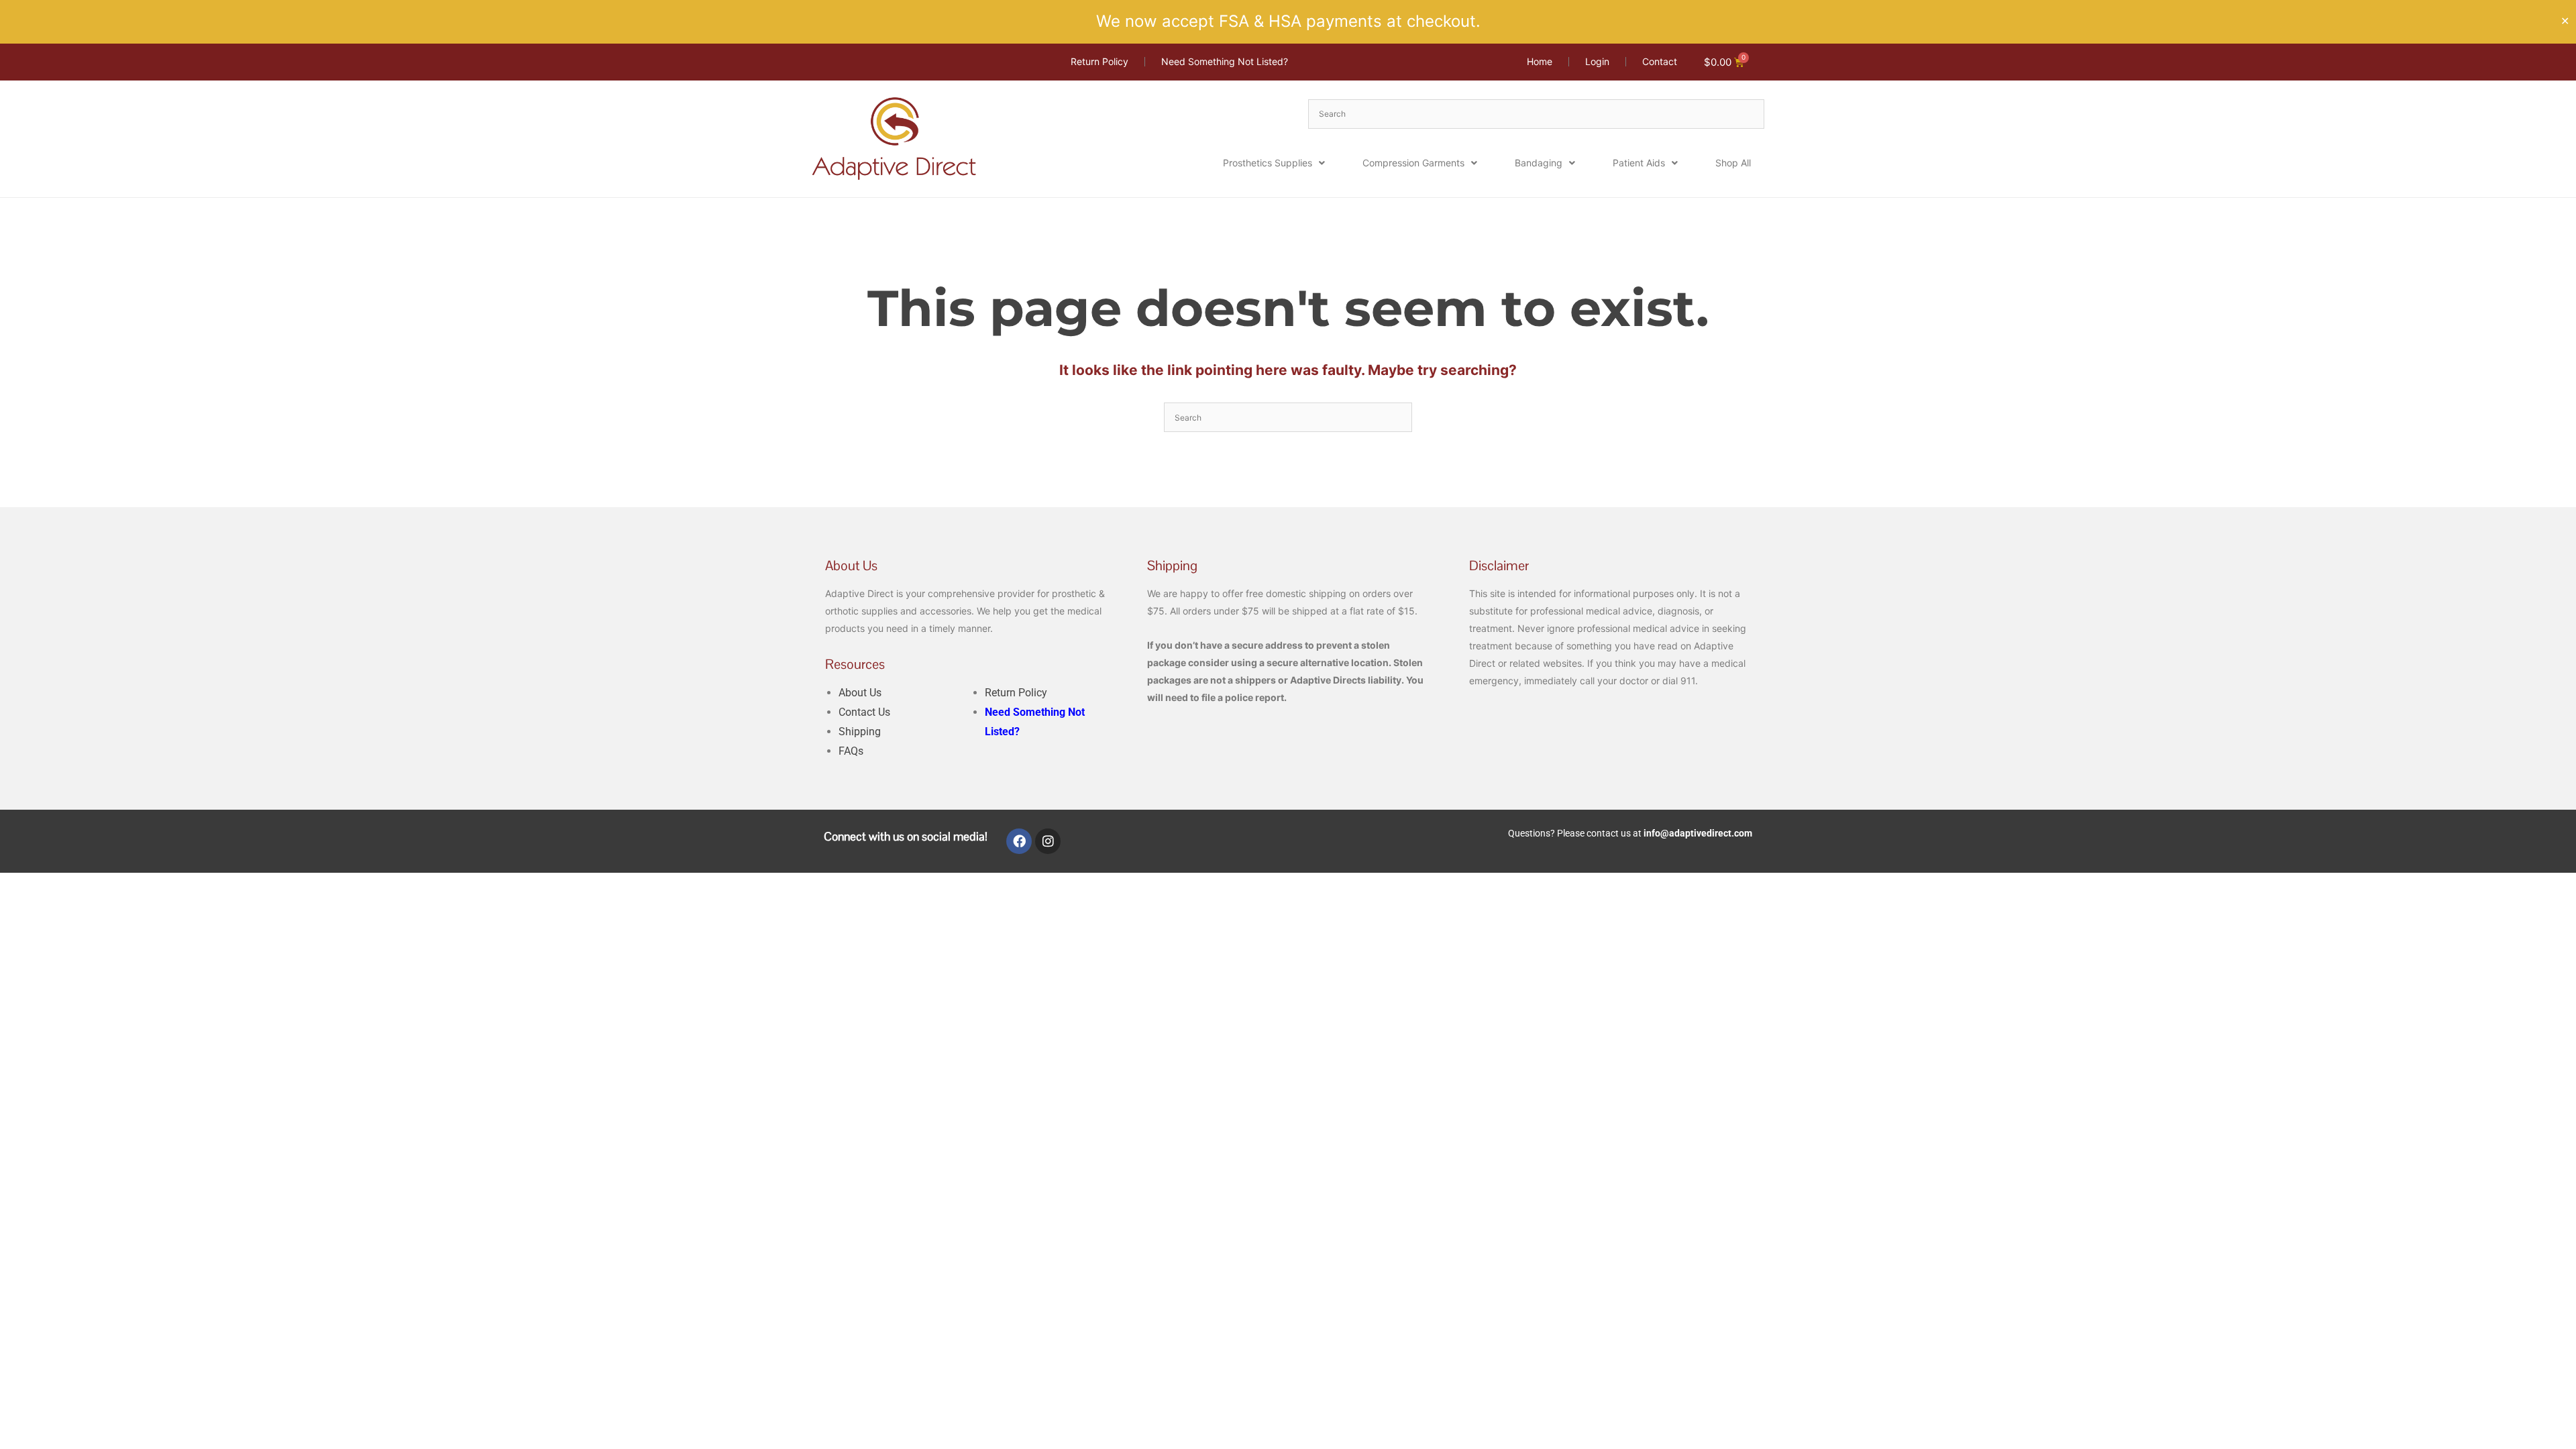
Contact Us (864, 712)
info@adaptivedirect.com (1698, 833)
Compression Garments (1413, 163)
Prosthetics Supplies (1268, 163)
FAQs (851, 751)
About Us (860, 693)
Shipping (860, 732)
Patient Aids (1639, 163)
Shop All (1733, 163)
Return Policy (1016, 693)
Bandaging (1539, 163)
